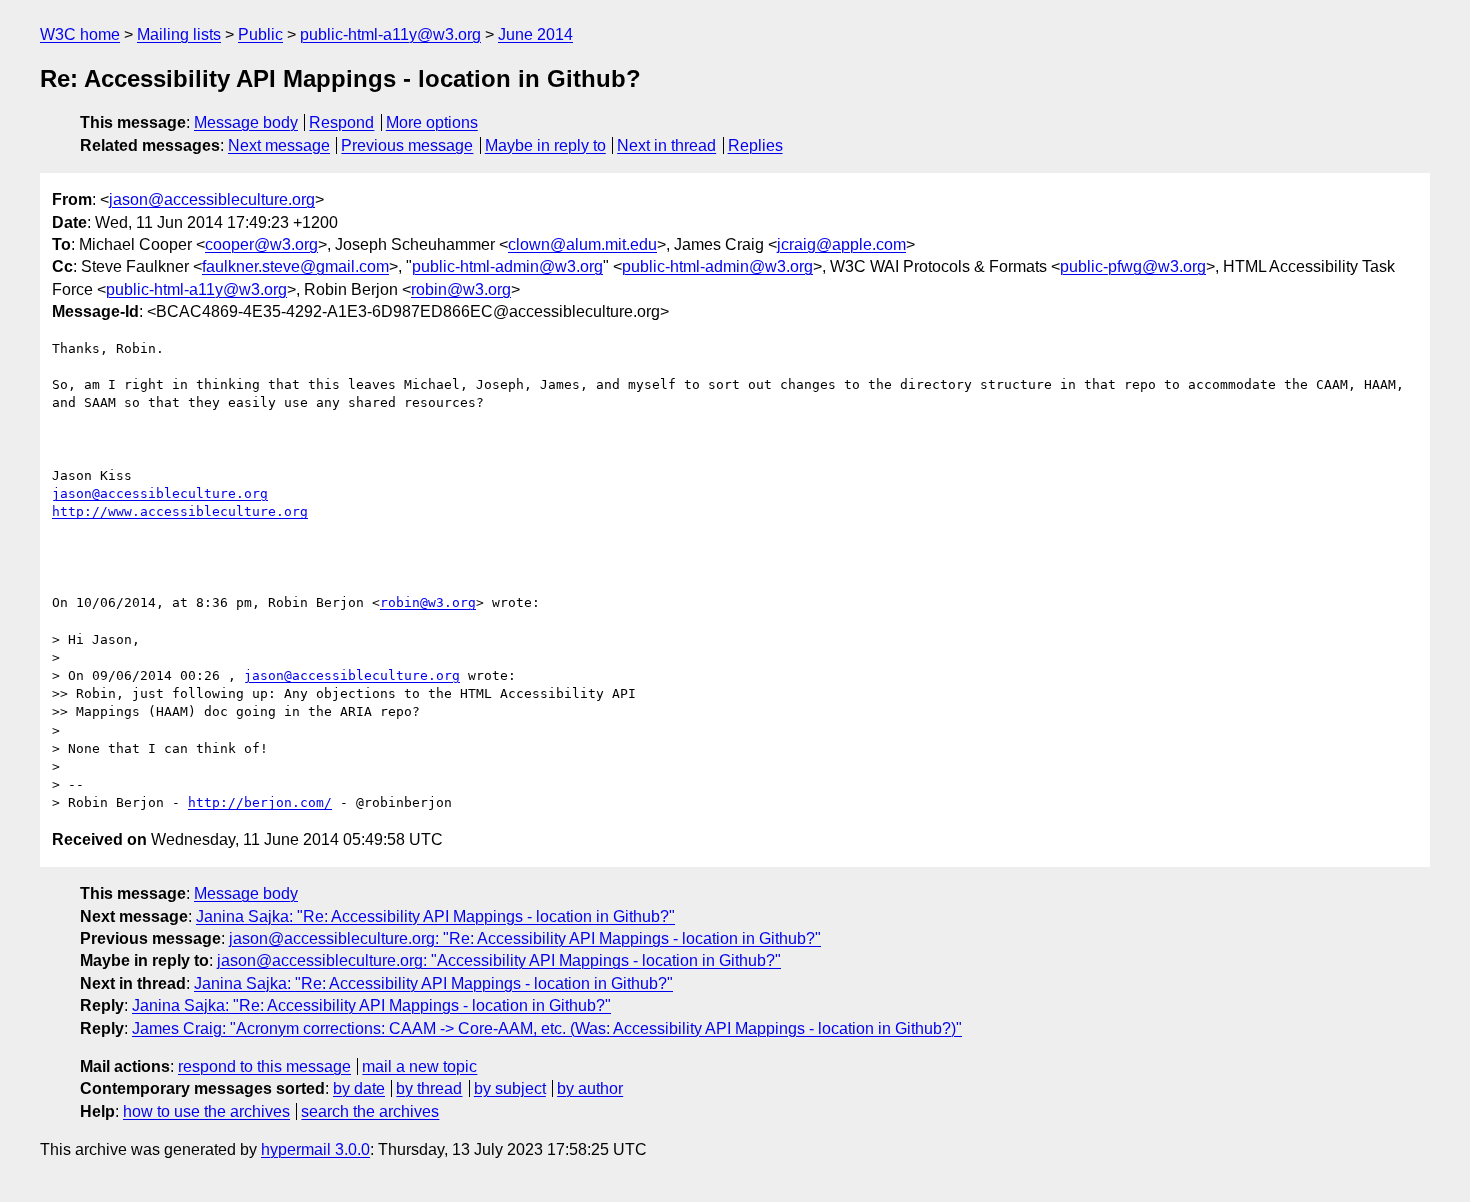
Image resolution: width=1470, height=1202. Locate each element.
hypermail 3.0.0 (315, 1149)
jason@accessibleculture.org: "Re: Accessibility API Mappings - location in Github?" (525, 938)
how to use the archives (206, 1111)
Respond (341, 122)
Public (260, 34)
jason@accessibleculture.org (212, 199)
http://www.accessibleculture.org (180, 511)
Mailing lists (179, 34)
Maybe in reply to (545, 145)
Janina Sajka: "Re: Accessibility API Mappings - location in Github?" (435, 916)
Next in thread (666, 145)
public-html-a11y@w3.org (390, 34)
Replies (755, 145)
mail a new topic (419, 1066)
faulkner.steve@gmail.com (295, 266)
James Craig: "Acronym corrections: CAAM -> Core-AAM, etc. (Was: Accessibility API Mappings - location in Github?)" (547, 1028)
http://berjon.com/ (260, 802)
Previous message (407, 145)
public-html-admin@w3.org (507, 266)
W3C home (80, 34)
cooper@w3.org (261, 244)
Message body (246, 122)
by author (590, 1088)
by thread (429, 1088)
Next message (279, 145)
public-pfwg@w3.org (1133, 266)
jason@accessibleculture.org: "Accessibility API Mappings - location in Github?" (499, 960)
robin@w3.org (461, 289)
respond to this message (264, 1066)
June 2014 (535, 34)
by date (359, 1088)
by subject (510, 1088)
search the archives (370, 1111)
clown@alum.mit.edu (582, 244)
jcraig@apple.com (841, 244)
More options (432, 122)
